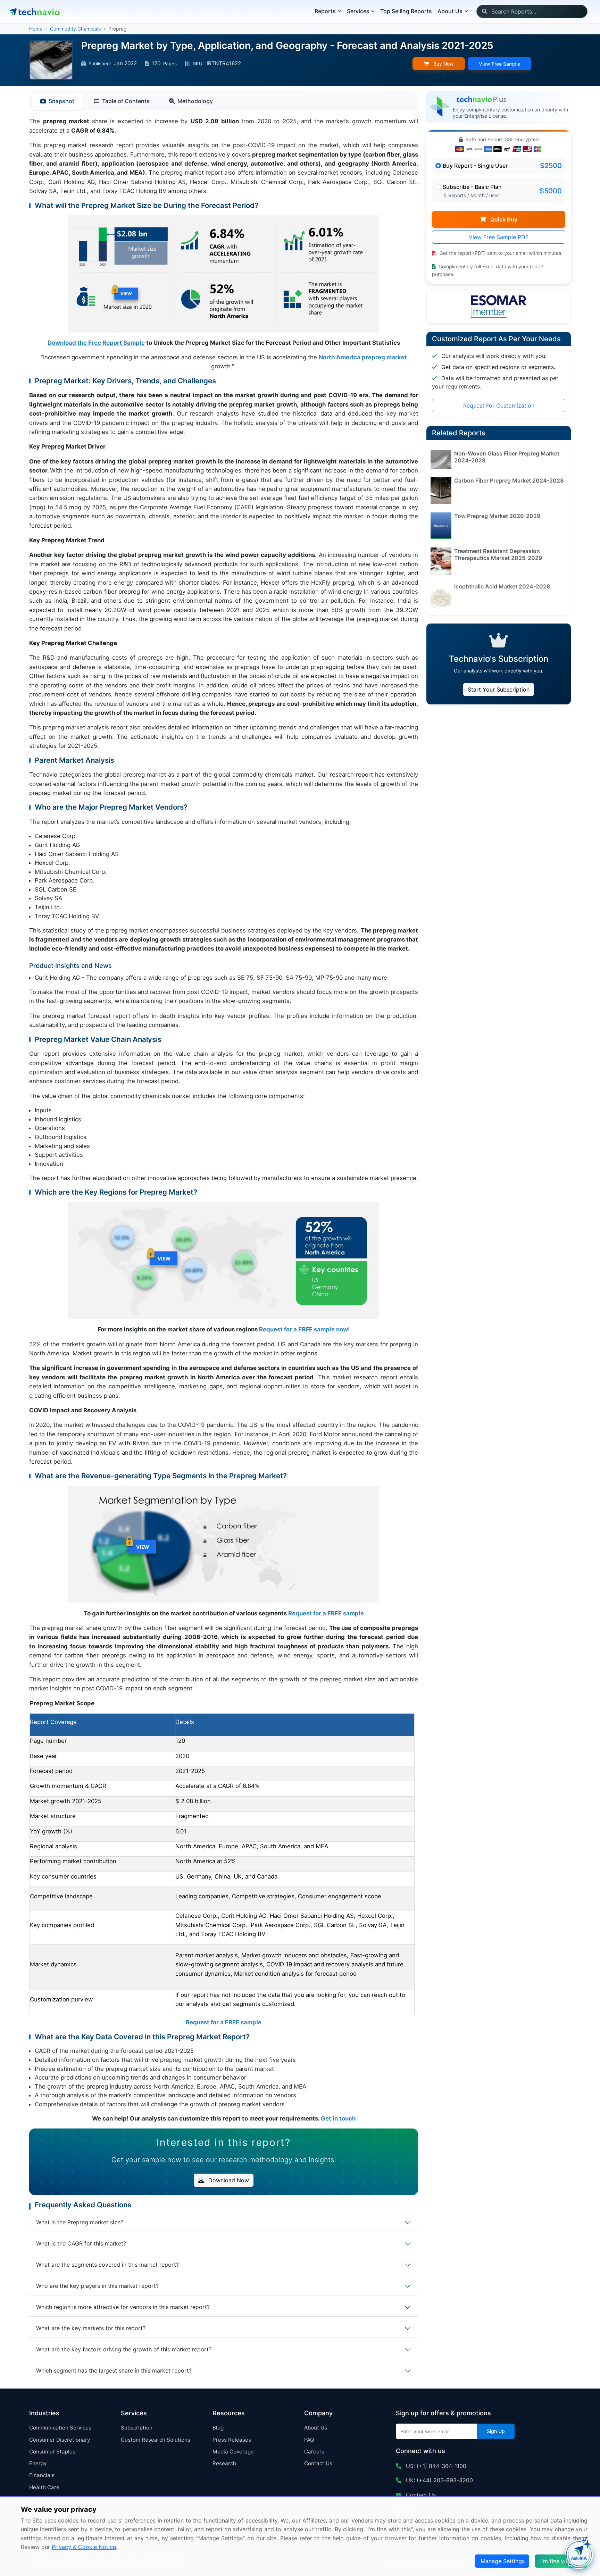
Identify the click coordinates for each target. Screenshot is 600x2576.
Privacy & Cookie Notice (84, 2547)
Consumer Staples (52, 2452)
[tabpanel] (224, 1120)
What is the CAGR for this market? (81, 2243)
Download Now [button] (228, 2180)
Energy (38, 2463)
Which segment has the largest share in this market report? (114, 2370)
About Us (316, 2428)
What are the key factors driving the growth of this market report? (124, 2349)
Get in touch (338, 2118)
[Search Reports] (484, 11)
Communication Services (60, 2428)
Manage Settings (503, 2561)
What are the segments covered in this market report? (107, 2265)
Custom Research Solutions (156, 2440)
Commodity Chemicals (75, 29)
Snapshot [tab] (61, 101)
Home (36, 29)
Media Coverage (233, 2452)
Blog (218, 2428)
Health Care (44, 2487)
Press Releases (232, 2440)
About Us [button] (450, 11)
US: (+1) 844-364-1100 (435, 2466)
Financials (42, 2475)
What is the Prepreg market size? (80, 2222)
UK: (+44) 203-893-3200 (439, 2480)
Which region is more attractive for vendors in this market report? (123, 2307)
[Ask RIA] (579, 2555)
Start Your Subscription (499, 689)
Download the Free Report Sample (96, 343)
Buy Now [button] (443, 64)
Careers (314, 2452)
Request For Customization (499, 405)
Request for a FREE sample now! (304, 1329)
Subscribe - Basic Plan (472, 187)
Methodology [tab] (195, 101)
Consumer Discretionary (60, 2440)
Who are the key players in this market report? (97, 2286)
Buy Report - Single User (475, 166)
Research (224, 2463)
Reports (325, 11)
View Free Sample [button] (499, 64)
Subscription (137, 2428)
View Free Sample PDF (499, 237)
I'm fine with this (562, 2561)
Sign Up (496, 2431)
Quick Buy (503, 219)
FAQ (309, 2440)
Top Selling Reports (406, 11)
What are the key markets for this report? (91, 2328)
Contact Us (318, 2463)
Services (358, 11)
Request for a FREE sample (326, 1613)
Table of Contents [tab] (126, 101)
